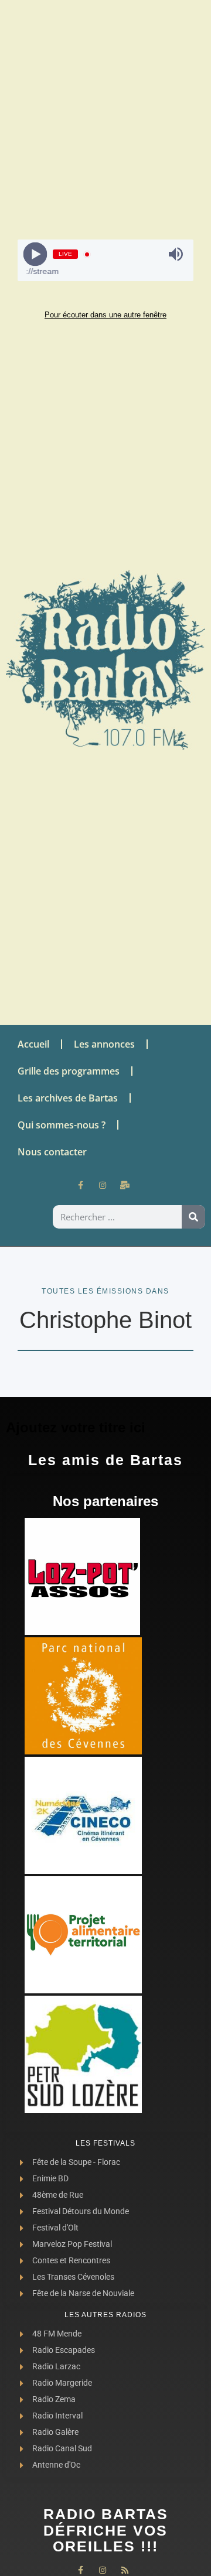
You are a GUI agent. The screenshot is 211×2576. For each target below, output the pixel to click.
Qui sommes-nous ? (62, 1125)
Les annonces (104, 1044)
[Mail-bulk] (125, 1185)
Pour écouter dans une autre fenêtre (105, 315)
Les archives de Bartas (68, 1098)
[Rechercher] (193, 1217)
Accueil (33, 1044)
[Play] (35, 254)
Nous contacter (52, 1152)
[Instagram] (103, 1185)
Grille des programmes (69, 1071)
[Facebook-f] (80, 1185)
